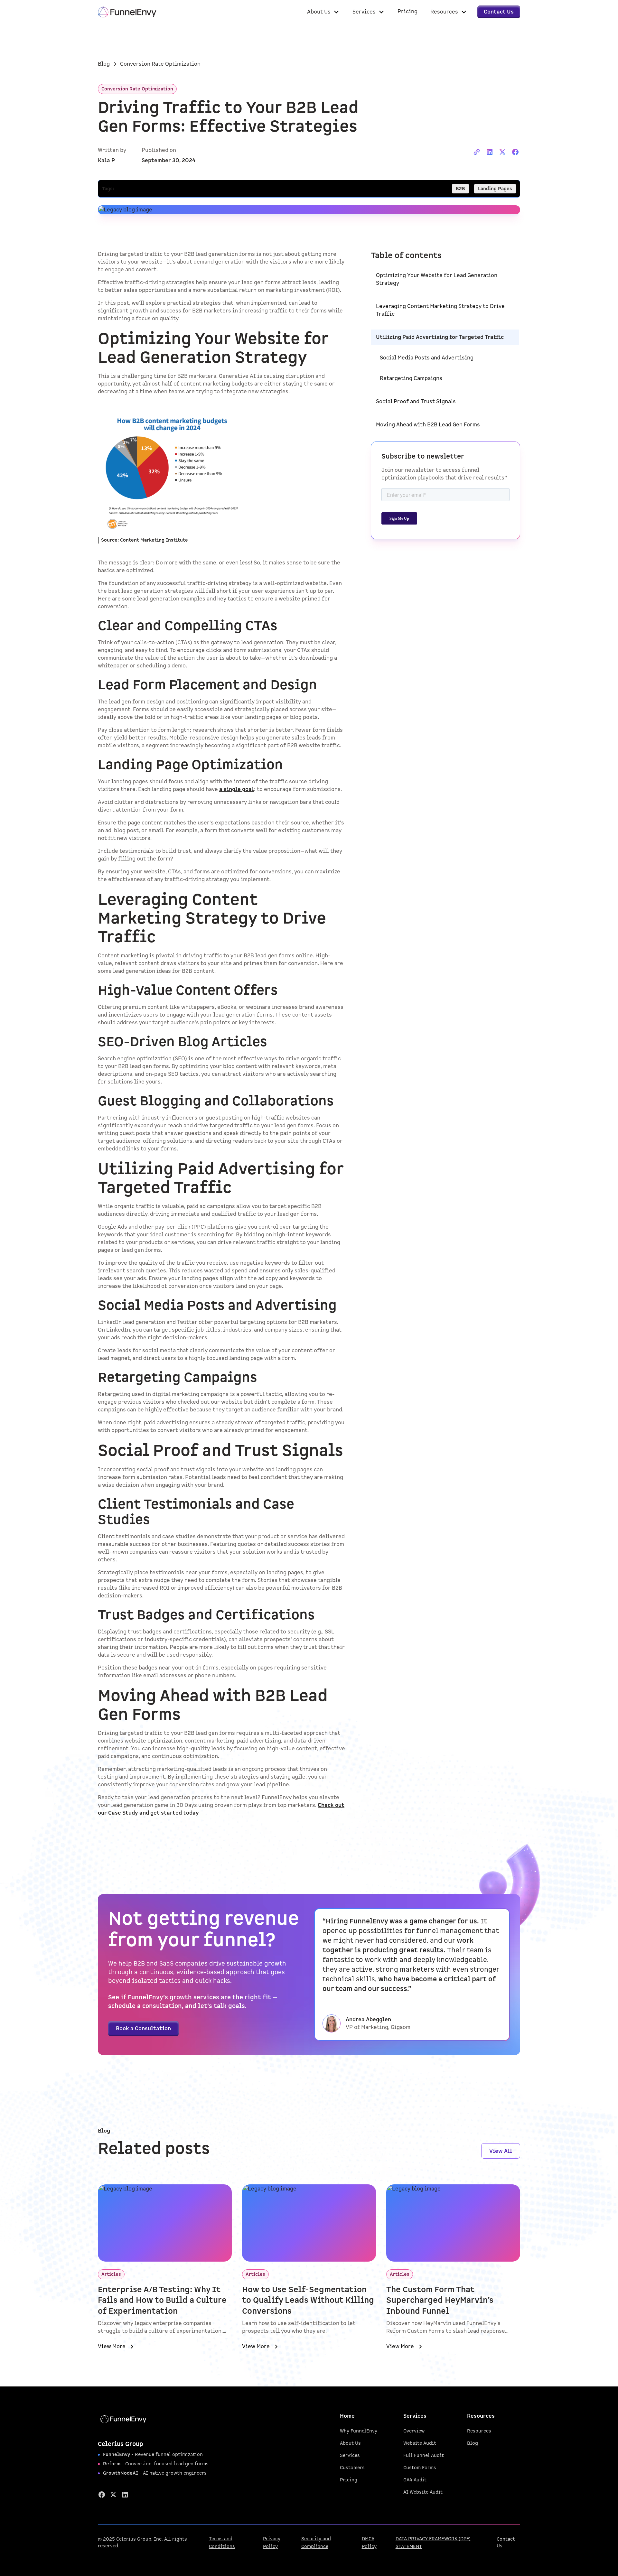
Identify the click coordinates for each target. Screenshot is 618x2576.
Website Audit (420, 2443)
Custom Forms (420, 2468)
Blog (473, 2443)
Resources (479, 2431)
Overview (414, 2431)
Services (350, 2455)
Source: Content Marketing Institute (145, 540)
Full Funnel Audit (424, 2455)
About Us (350, 2443)
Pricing (349, 2480)
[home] (127, 12)
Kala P (106, 161)
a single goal (237, 789)
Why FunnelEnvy (359, 2431)
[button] (323, 12)
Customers (352, 2468)
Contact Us (506, 2543)
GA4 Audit (415, 2480)
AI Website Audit (423, 2492)
